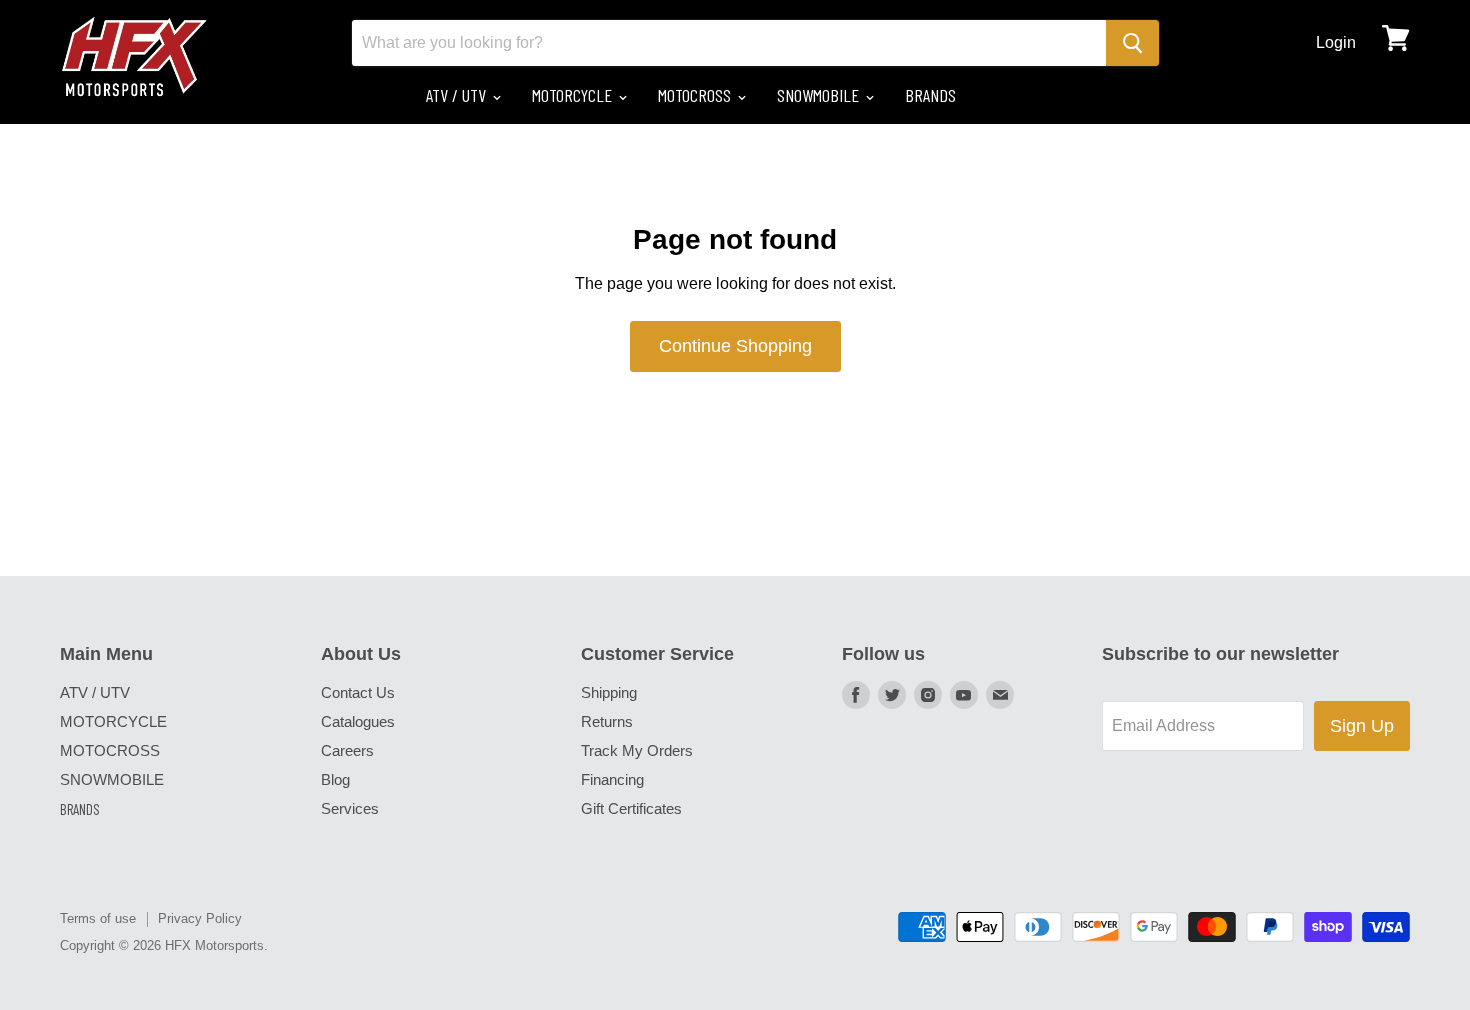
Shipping (609, 692)
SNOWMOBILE (820, 95)
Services (350, 808)
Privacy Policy (200, 918)
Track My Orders (637, 750)
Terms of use (98, 918)
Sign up (1362, 726)
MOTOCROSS (696, 95)
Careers (347, 750)
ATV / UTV (458, 95)
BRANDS (930, 95)
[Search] (1132, 43)
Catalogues (358, 721)
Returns (607, 721)
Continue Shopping (735, 346)
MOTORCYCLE (574, 95)
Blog (335, 779)
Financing (612, 779)
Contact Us (358, 692)
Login (1336, 42)
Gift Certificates (631, 808)
